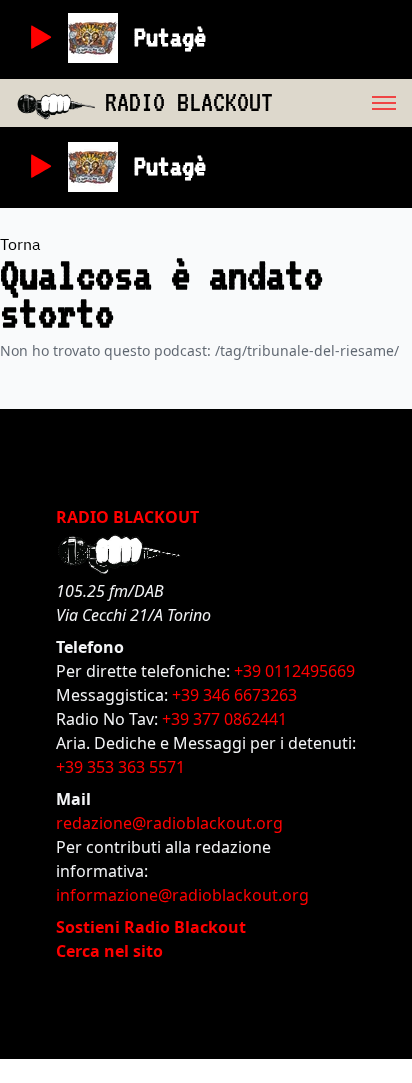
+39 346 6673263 (234, 695)
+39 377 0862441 (224, 719)
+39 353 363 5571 (120, 767)
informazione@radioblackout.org (182, 895)
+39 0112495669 (294, 671)
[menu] (342, 103)
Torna (20, 244)
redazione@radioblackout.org (169, 823)
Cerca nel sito (109, 951)
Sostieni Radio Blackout (151, 927)
